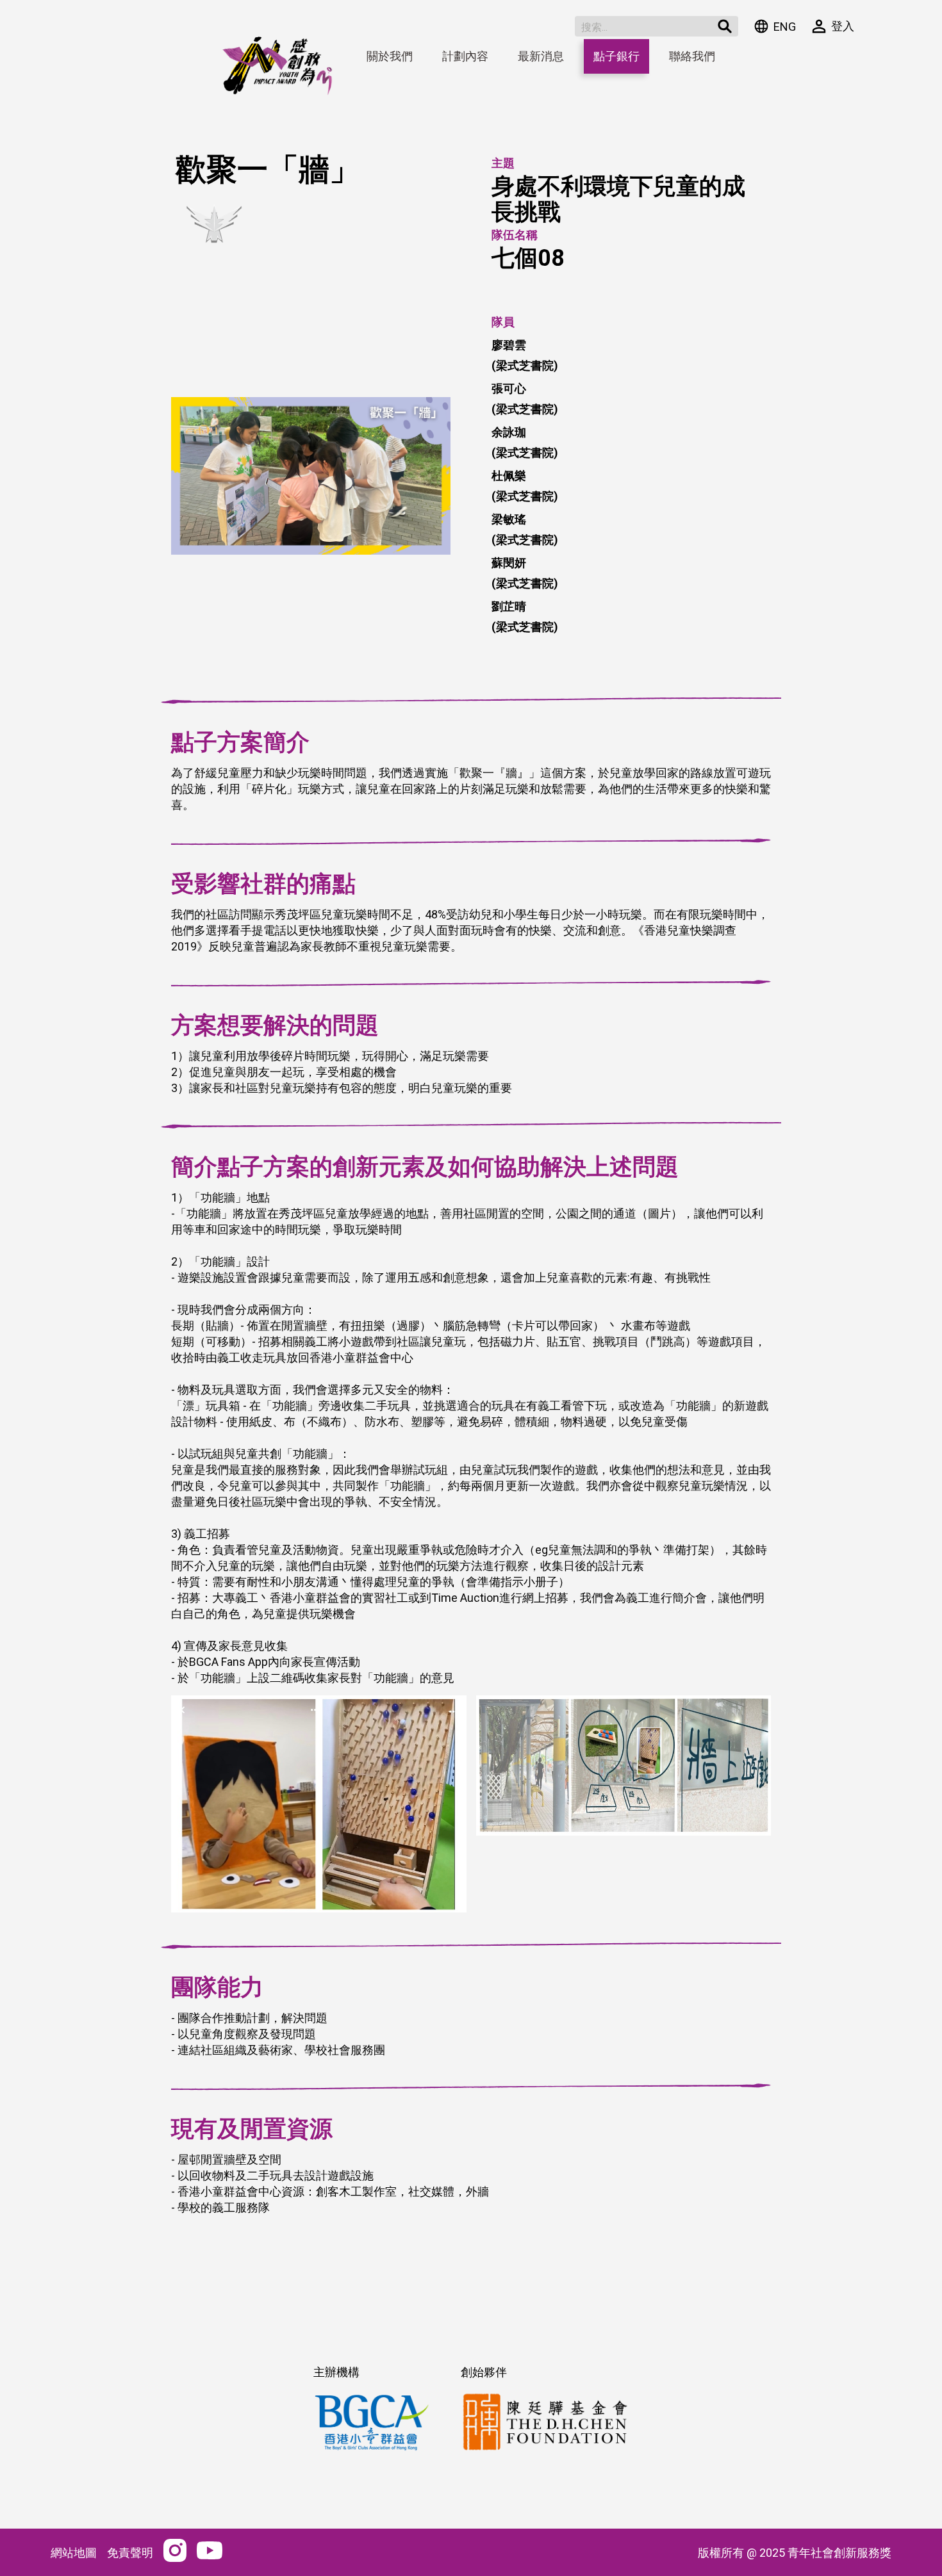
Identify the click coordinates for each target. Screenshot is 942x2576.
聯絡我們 (692, 56)
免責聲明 (130, 2553)
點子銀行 (616, 56)
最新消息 (541, 56)
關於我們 (390, 56)
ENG (785, 27)
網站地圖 (74, 2553)
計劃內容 (465, 56)
